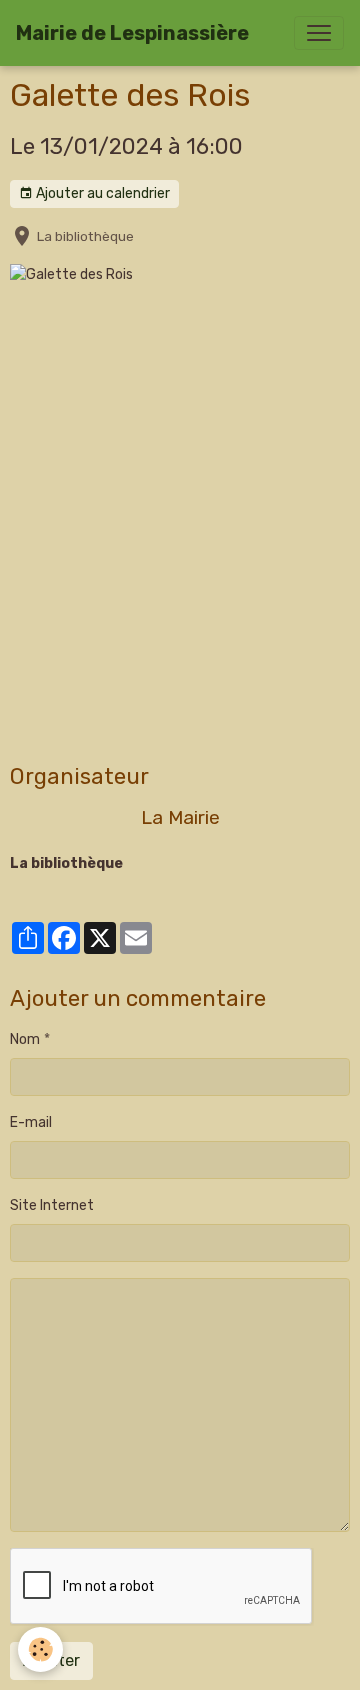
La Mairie (180, 817)
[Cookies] (40, 1649)
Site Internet (52, 1205)
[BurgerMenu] (319, 33)
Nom (25, 1039)
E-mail (31, 1122)
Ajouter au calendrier (101, 193)
